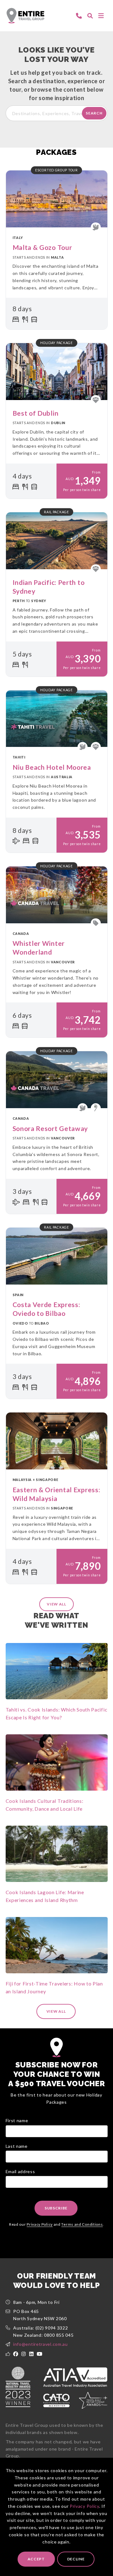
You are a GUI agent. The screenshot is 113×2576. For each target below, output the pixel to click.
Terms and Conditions (82, 2224)
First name (17, 2120)
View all (56, 1604)
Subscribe (56, 2208)
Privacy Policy (84, 2506)
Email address (20, 2171)
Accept (36, 2559)
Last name (17, 2146)
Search (94, 113)
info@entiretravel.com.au (40, 2344)
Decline (76, 2559)
